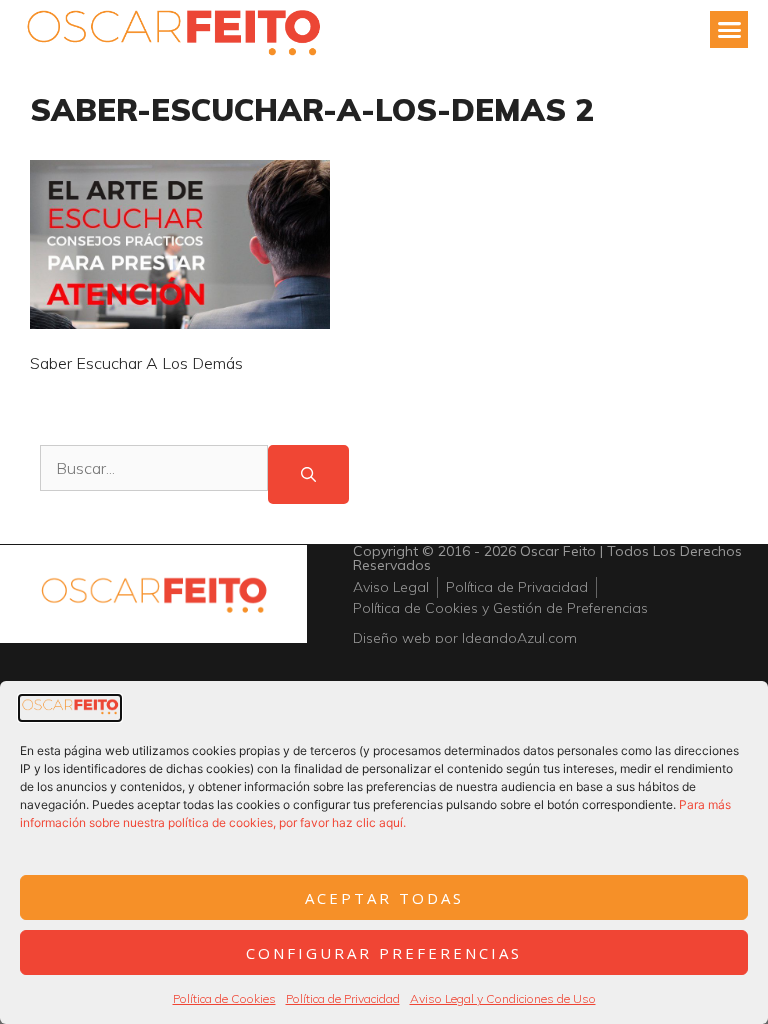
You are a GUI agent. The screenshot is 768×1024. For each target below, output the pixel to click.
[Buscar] (308, 474)
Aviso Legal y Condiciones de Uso (503, 998)
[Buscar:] (154, 474)
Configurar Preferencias (384, 953)
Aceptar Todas (384, 898)
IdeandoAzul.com (519, 638)
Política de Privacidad (343, 998)
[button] (729, 30)
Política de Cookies (224, 998)
